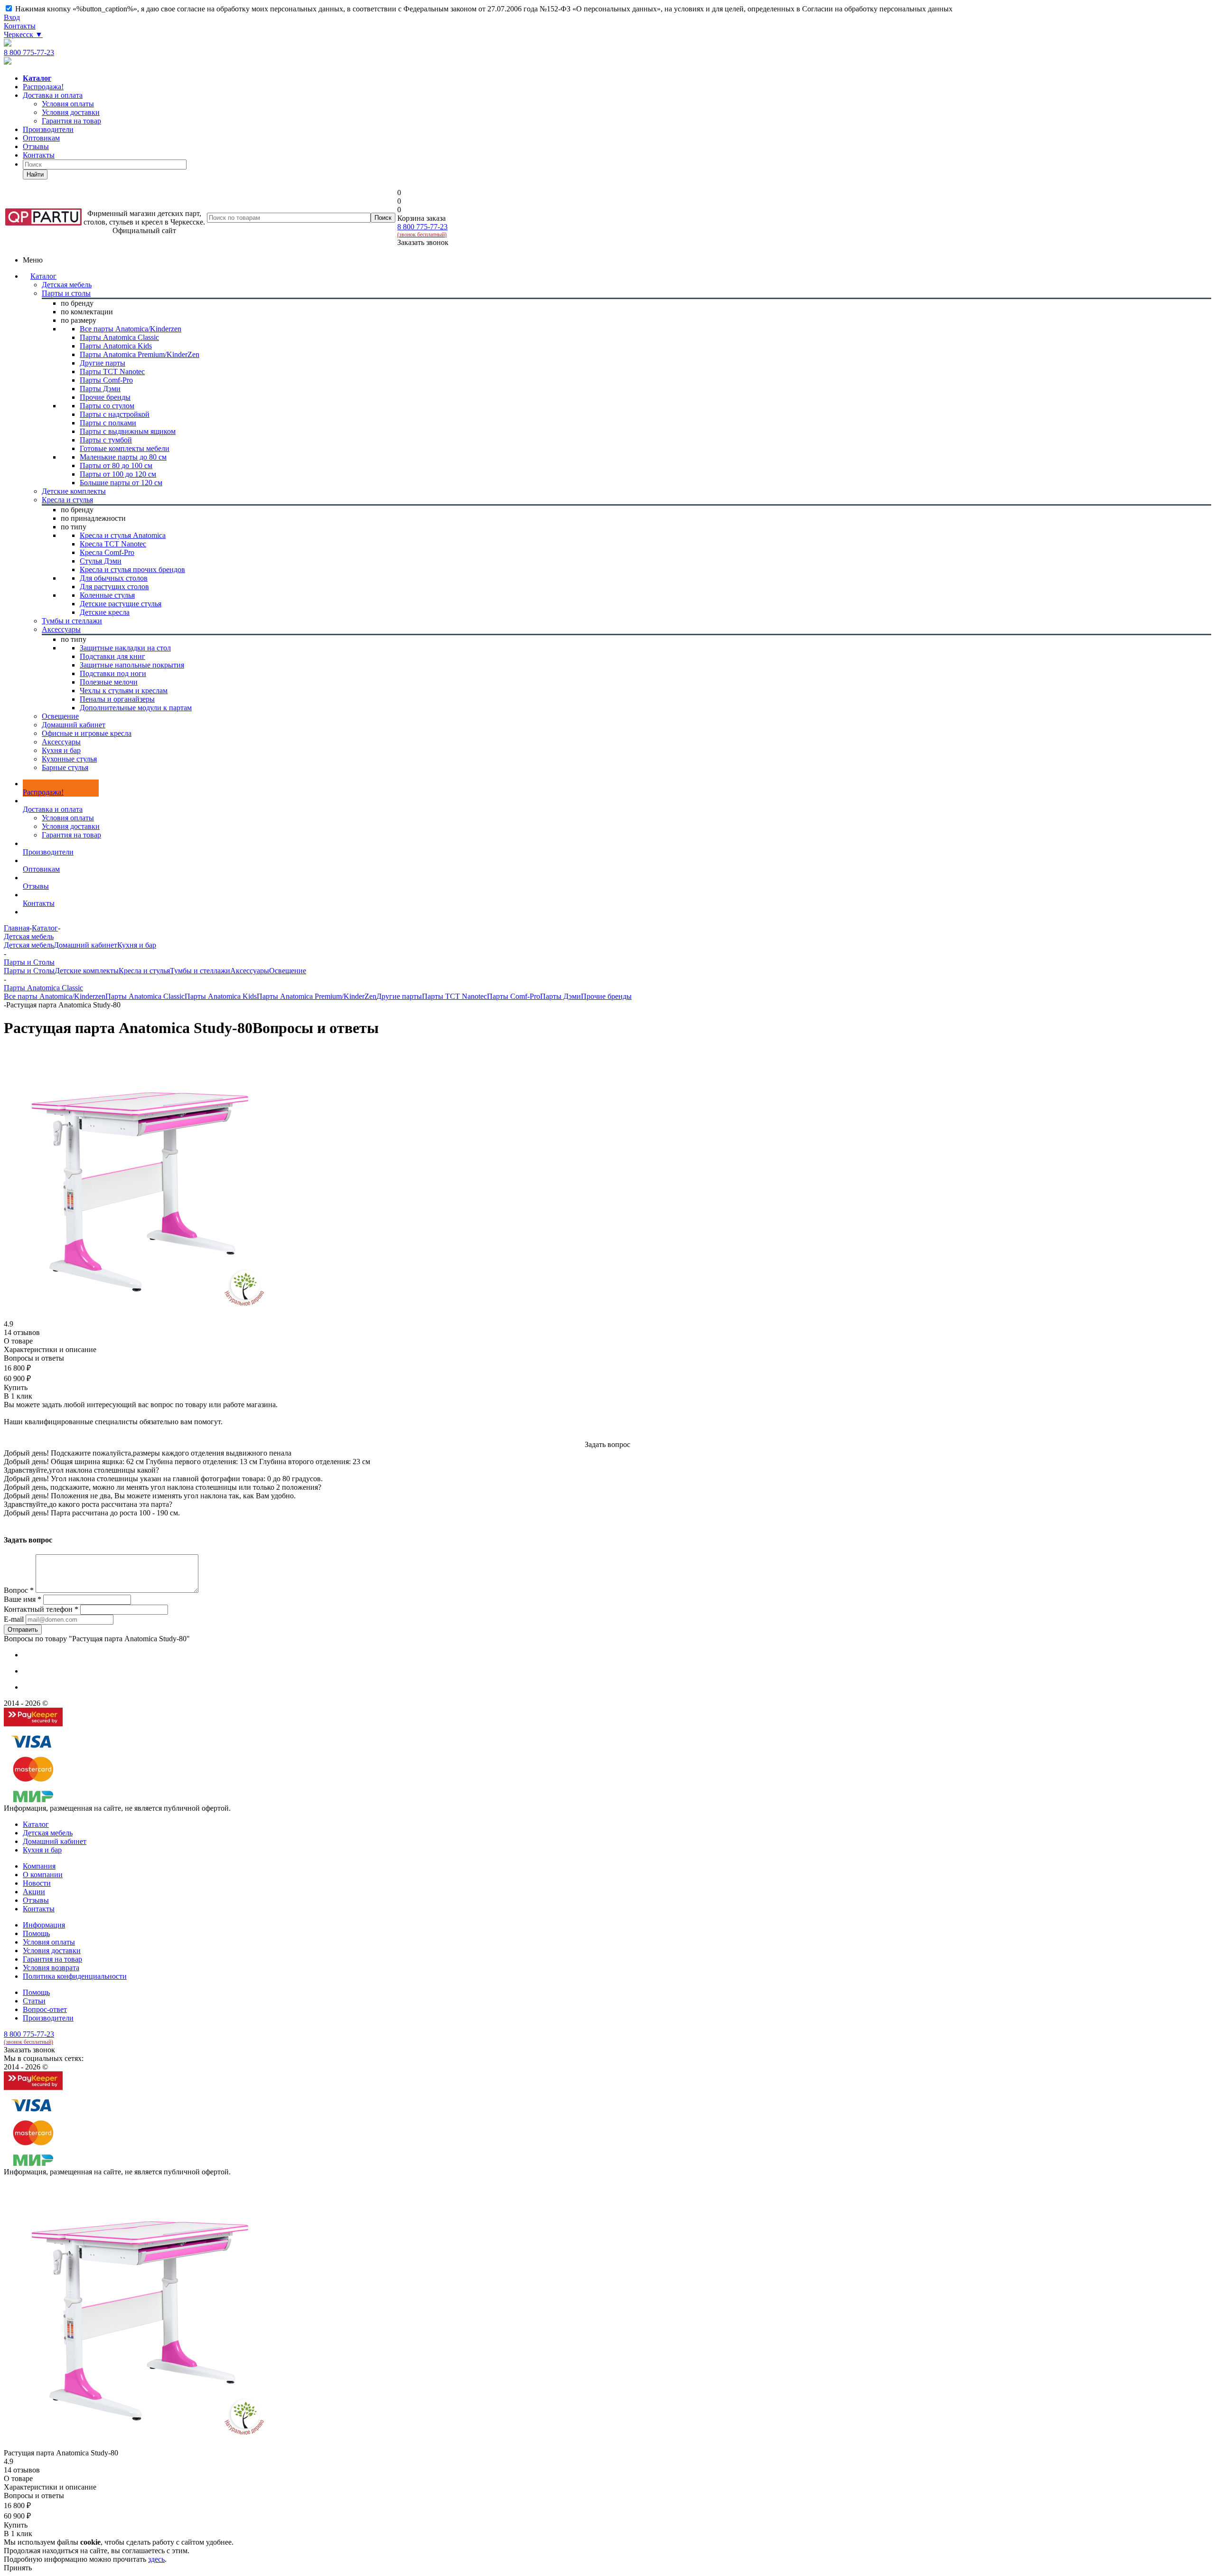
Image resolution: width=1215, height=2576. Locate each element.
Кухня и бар (137, 945)
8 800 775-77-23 (29, 52)
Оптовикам (41, 138)
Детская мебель (29, 945)
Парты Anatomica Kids (221, 996)
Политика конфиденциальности (75, 1976)
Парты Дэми (561, 996)
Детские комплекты (87, 971)
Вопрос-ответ (45, 2009)
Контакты (20, 26)
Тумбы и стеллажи (200, 971)
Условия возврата (51, 1968)
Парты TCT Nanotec (454, 996)
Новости (37, 1883)
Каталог (43, 276)
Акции (34, 1892)
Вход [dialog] (12, 17)
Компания (39, 1866)
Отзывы (36, 146)
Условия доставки (71, 826)
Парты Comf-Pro (514, 996)
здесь (156, 2559)
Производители (48, 129)
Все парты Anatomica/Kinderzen (55, 996)
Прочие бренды (606, 996)
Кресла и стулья (144, 971)
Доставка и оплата (53, 95)
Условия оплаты (68, 818)
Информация (44, 1925)
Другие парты (399, 996)
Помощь (36, 1933)
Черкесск (23, 34)
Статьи (34, 2001)
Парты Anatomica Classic (145, 996)
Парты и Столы (29, 971)
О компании (43, 1875)
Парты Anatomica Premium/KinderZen (317, 996)
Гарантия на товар (71, 835)
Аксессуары (250, 971)
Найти (35, 174)
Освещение (288, 971)
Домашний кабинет (85, 945)
